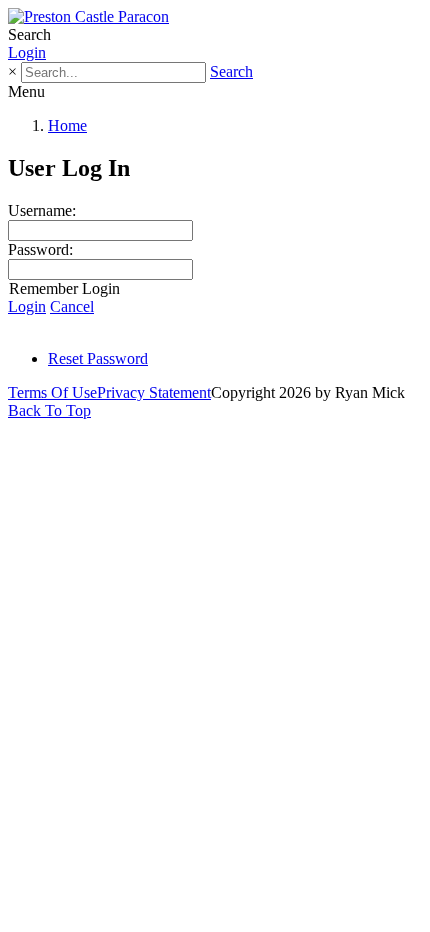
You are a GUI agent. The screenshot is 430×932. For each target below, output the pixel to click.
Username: (42, 210)
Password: (40, 249)
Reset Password (98, 358)
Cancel (72, 306)
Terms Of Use (52, 392)
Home (67, 125)
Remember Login (64, 288)
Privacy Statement (154, 392)
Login (27, 52)
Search (231, 71)
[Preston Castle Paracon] (88, 16)
